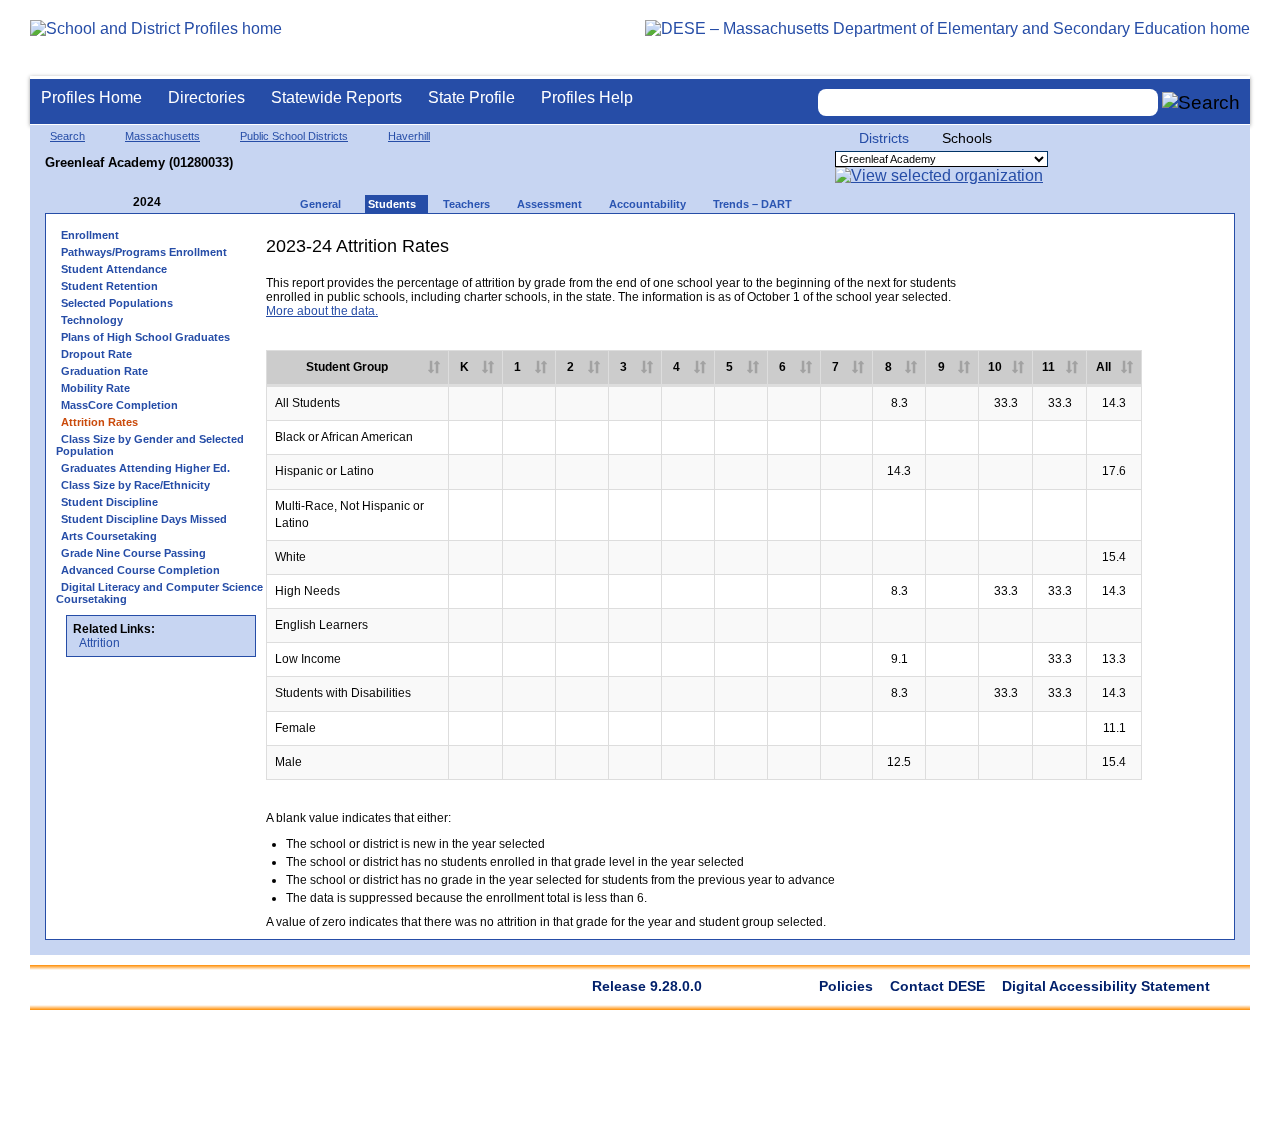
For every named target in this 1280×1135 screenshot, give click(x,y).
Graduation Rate (104, 371)
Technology (92, 320)
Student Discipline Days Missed (144, 519)
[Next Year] (188, 202)
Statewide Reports (336, 97)
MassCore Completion (119, 405)
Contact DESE (937, 986)
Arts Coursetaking (109, 536)
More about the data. (322, 311)
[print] (1068, 253)
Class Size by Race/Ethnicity (135, 485)
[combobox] (988, 102)
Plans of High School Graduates (145, 337)
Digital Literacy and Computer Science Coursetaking (159, 593)
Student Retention (109, 286)
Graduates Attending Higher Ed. (145, 468)
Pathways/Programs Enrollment (144, 252)
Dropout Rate (96, 354)
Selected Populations (117, 303)
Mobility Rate (95, 388)
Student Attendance (114, 269)
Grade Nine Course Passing (133, 553)
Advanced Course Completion (140, 570)
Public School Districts (294, 136)
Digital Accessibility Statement (1106, 986)
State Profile (471, 97)
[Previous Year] (119, 202)
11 (1048, 367)
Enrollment (90, 235)
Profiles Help (587, 97)
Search (67, 136)
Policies (846, 986)
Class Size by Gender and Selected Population (150, 445)
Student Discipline (109, 502)
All (1103, 367)
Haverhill (409, 136)
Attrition (99, 643)
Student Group (347, 367)
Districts (884, 138)
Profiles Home (91, 97)
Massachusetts (162, 136)
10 (995, 367)
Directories (206, 97)
